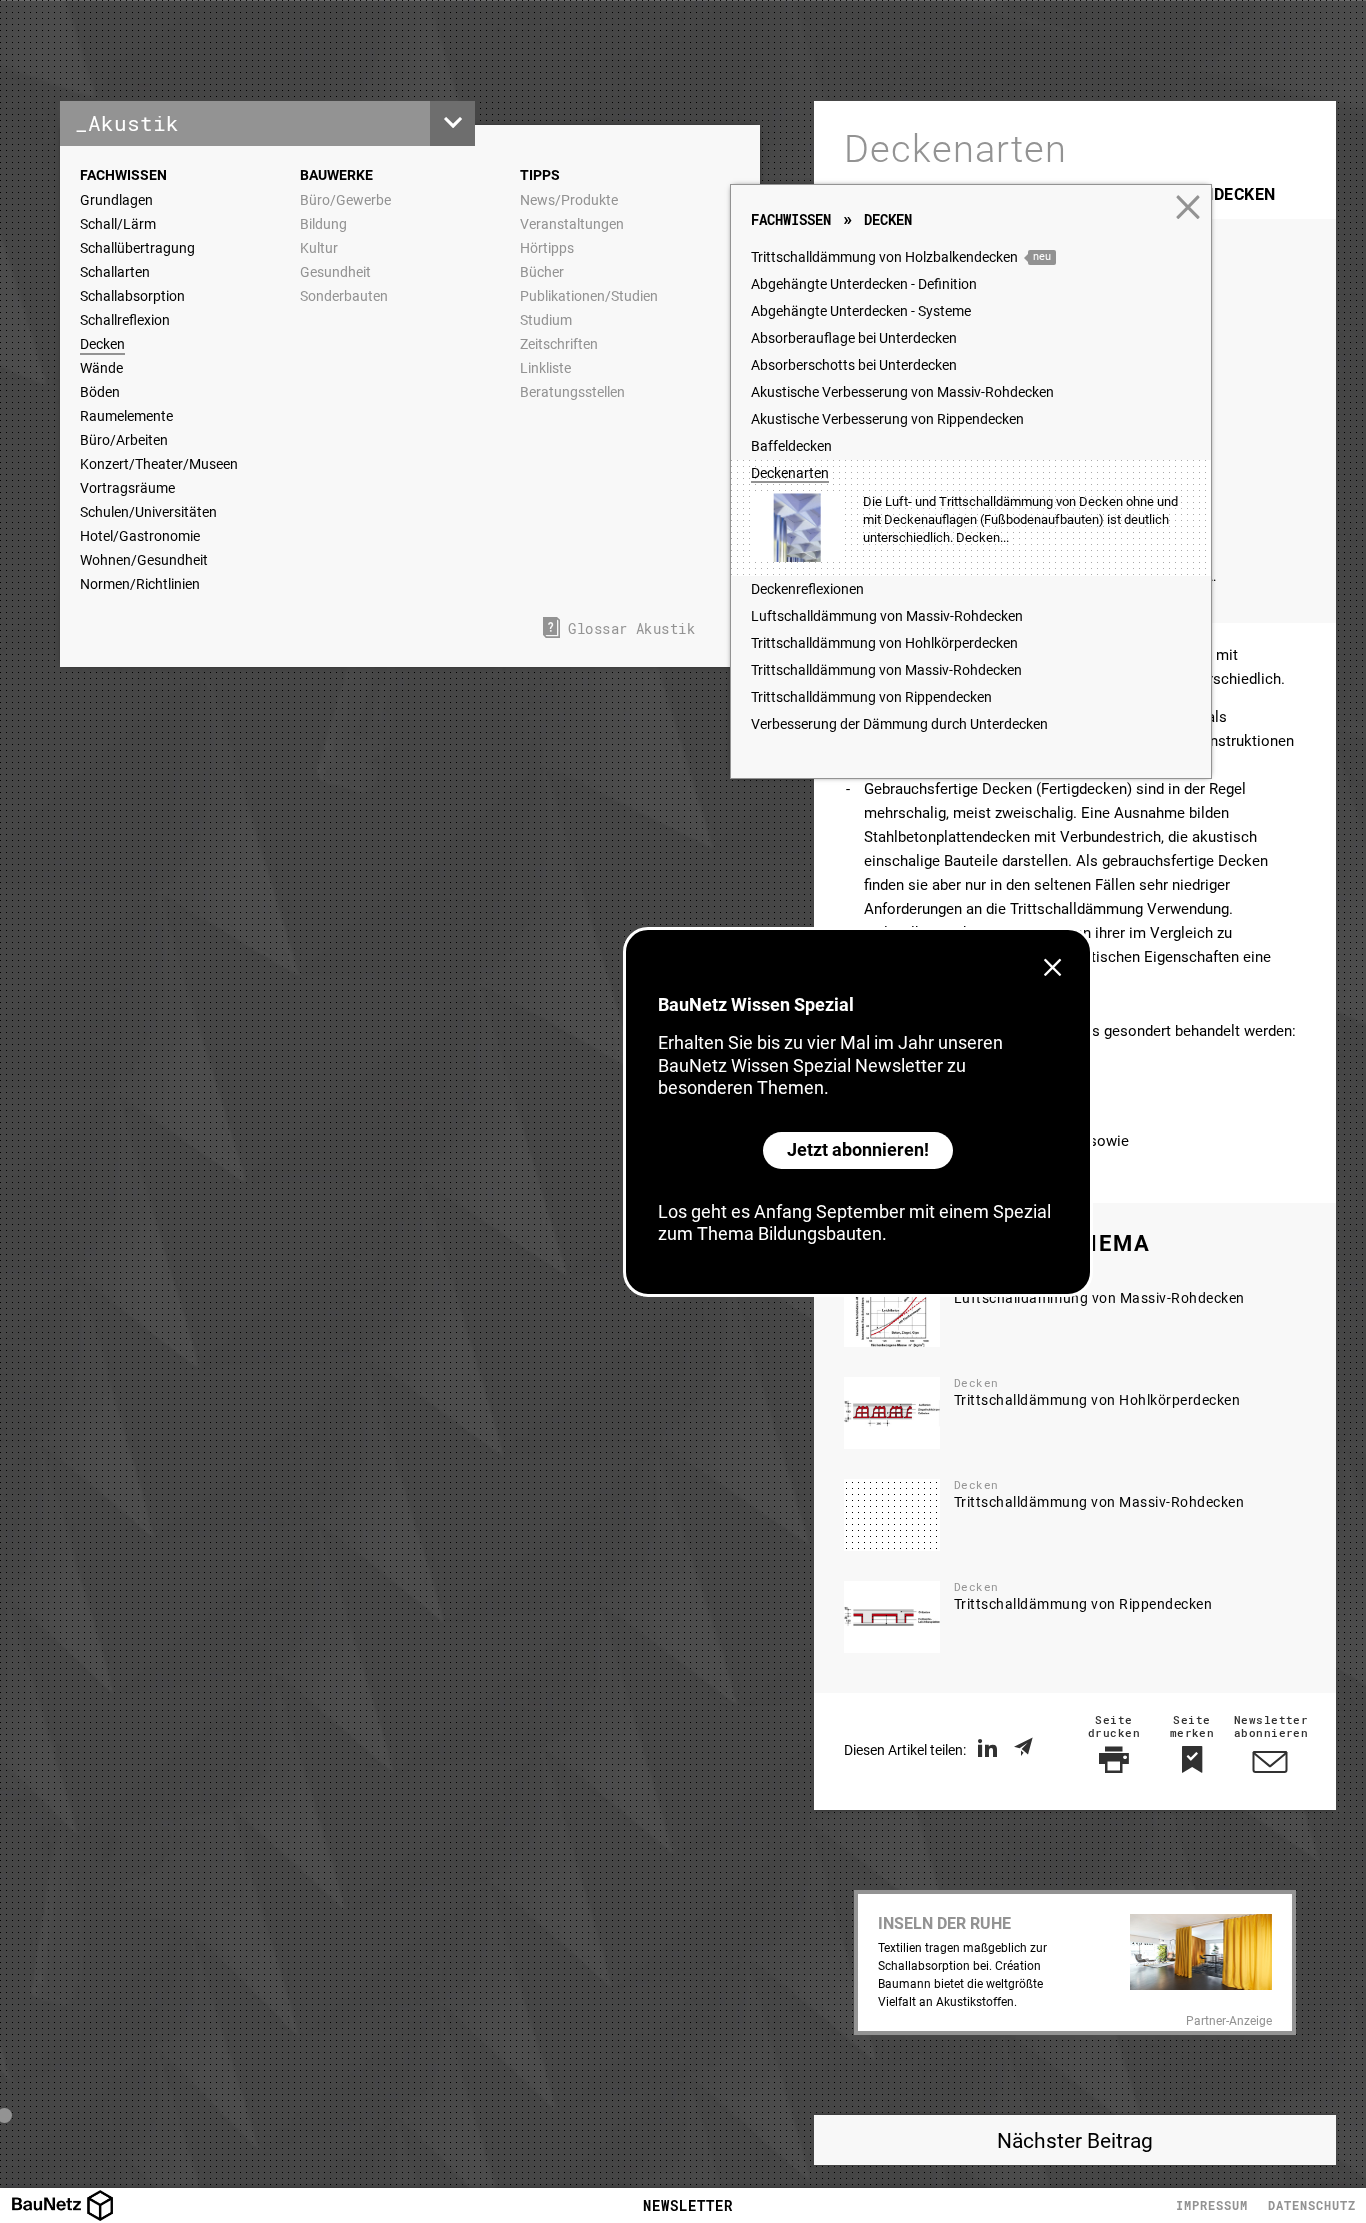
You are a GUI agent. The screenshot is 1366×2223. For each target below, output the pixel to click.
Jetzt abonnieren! (858, 1149)
